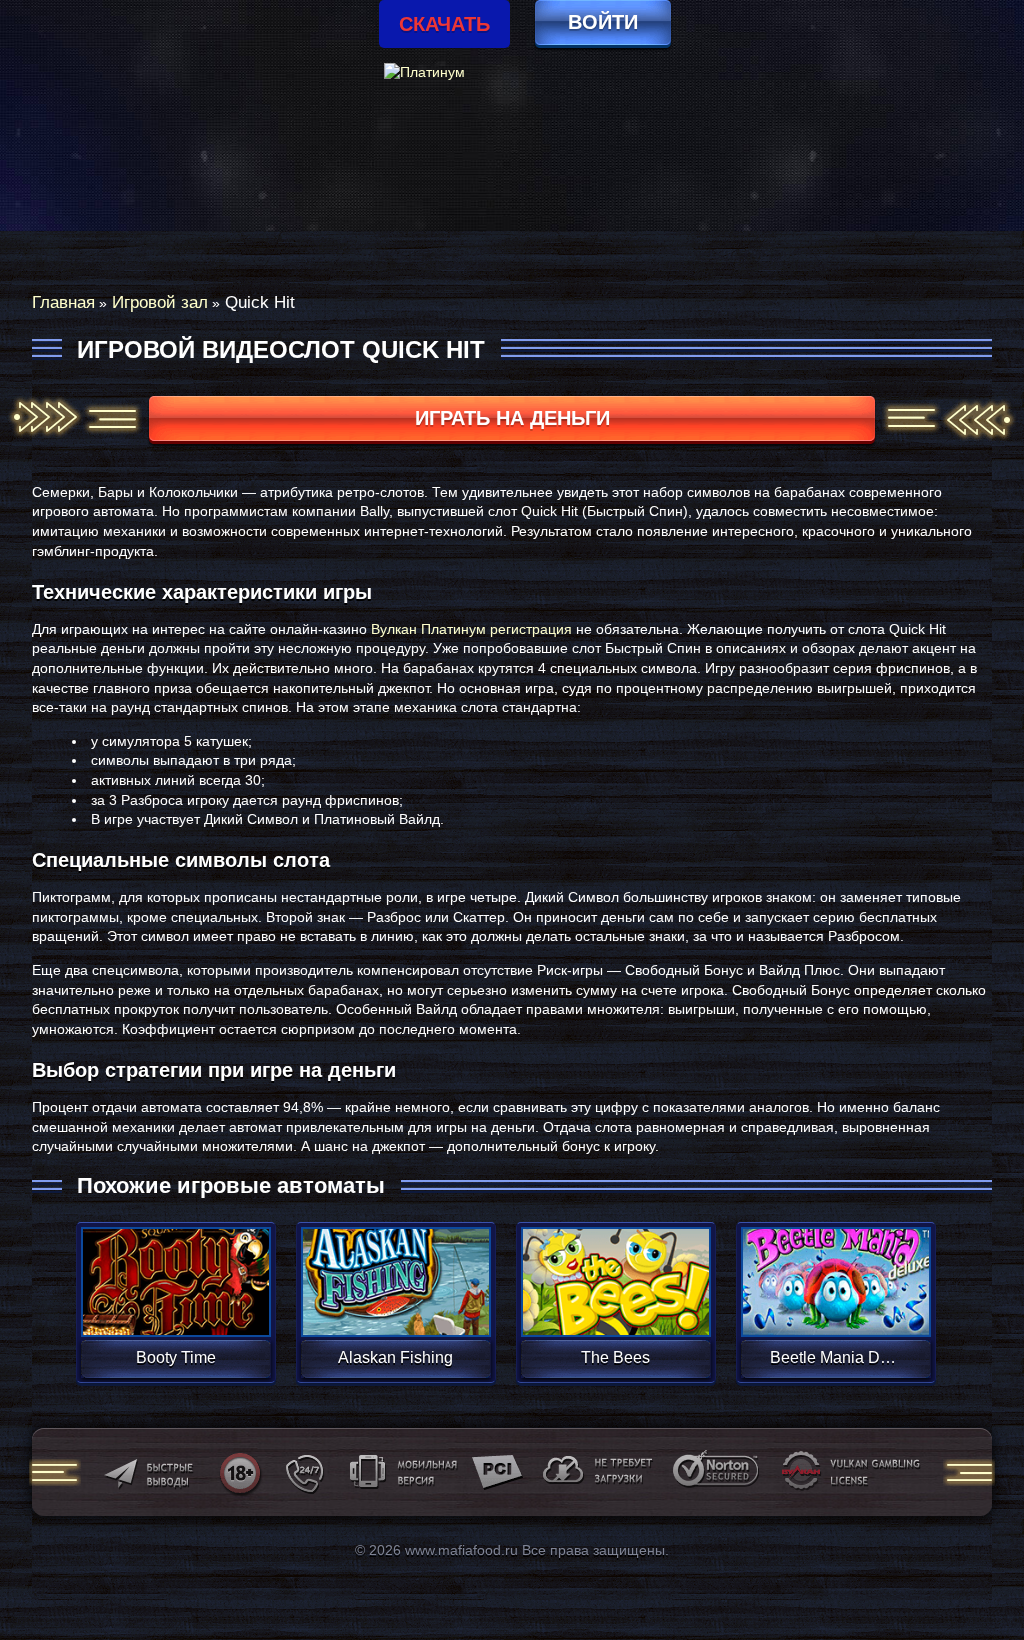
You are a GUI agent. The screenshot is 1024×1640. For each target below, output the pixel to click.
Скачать (444, 24)
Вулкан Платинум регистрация (471, 629)
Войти (603, 22)
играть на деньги (512, 418)
